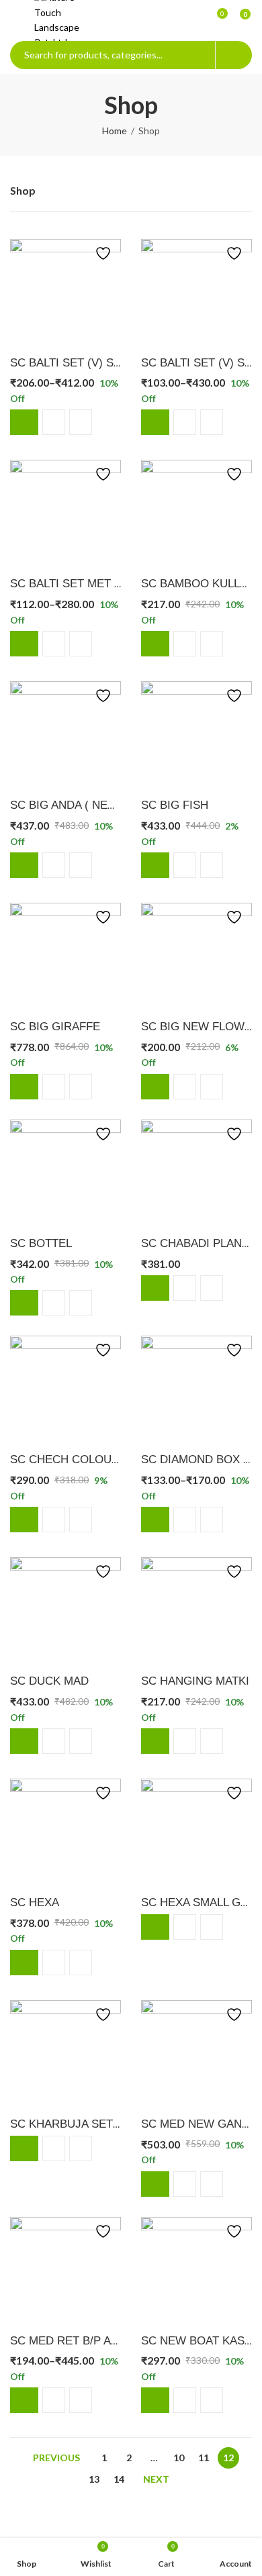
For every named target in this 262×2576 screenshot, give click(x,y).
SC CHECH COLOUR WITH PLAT (96, 1459)
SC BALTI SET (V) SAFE (73, 363)
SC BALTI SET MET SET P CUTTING (105, 584)
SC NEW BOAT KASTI (198, 2341)
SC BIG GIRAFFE (55, 1027)
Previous (56, 2458)
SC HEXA (35, 1902)
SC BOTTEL (41, 1243)
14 (119, 2479)
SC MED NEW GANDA (199, 2124)
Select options (24, 422)
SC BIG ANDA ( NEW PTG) (79, 805)
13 (94, 2479)
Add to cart (155, 644)
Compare (54, 422)
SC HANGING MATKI (195, 1681)
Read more (155, 1927)
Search (234, 55)
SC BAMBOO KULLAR (198, 584)
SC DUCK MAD (49, 1681)
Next (156, 2479)
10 (179, 2458)
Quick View (81, 422)
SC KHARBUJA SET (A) (71, 2124)
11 (204, 2458)
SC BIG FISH (175, 805)
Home (115, 131)
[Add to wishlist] (100, 253)
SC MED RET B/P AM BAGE (82, 2341)
